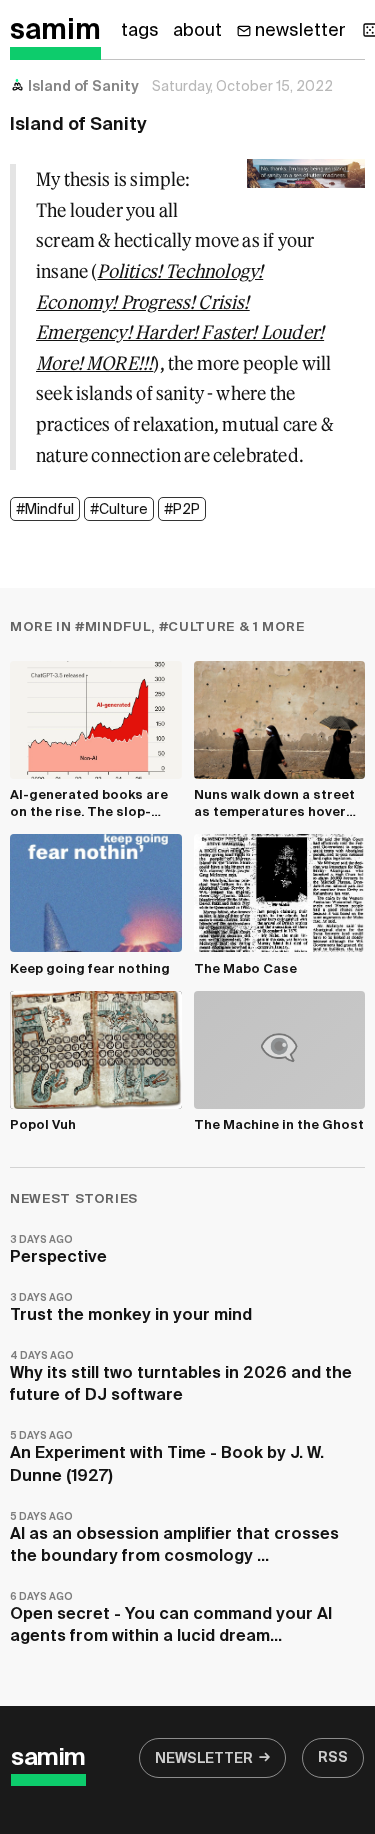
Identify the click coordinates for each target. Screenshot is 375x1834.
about (197, 31)
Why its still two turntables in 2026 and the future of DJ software (181, 1377)
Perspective (58, 1250)
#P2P (182, 510)
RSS (333, 1758)
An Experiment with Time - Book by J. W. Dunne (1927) (167, 1457)
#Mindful (45, 510)
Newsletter (204, 1759)
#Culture (119, 510)
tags (140, 31)
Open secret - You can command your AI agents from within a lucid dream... (171, 1618)
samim (55, 31)
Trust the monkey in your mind (131, 1308)
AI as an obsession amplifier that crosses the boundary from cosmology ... (174, 1538)
